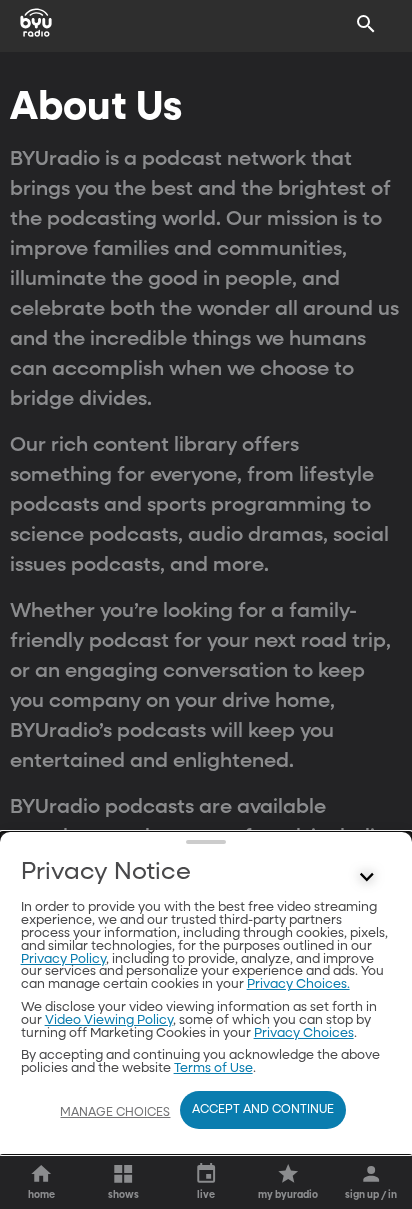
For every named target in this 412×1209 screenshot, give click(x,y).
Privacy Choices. (298, 984)
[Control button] (366, 877)
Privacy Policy (63, 959)
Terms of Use (213, 1068)
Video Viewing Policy (109, 1020)
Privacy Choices (304, 1033)
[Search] (366, 24)
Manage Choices (115, 1113)
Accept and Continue (263, 1110)
